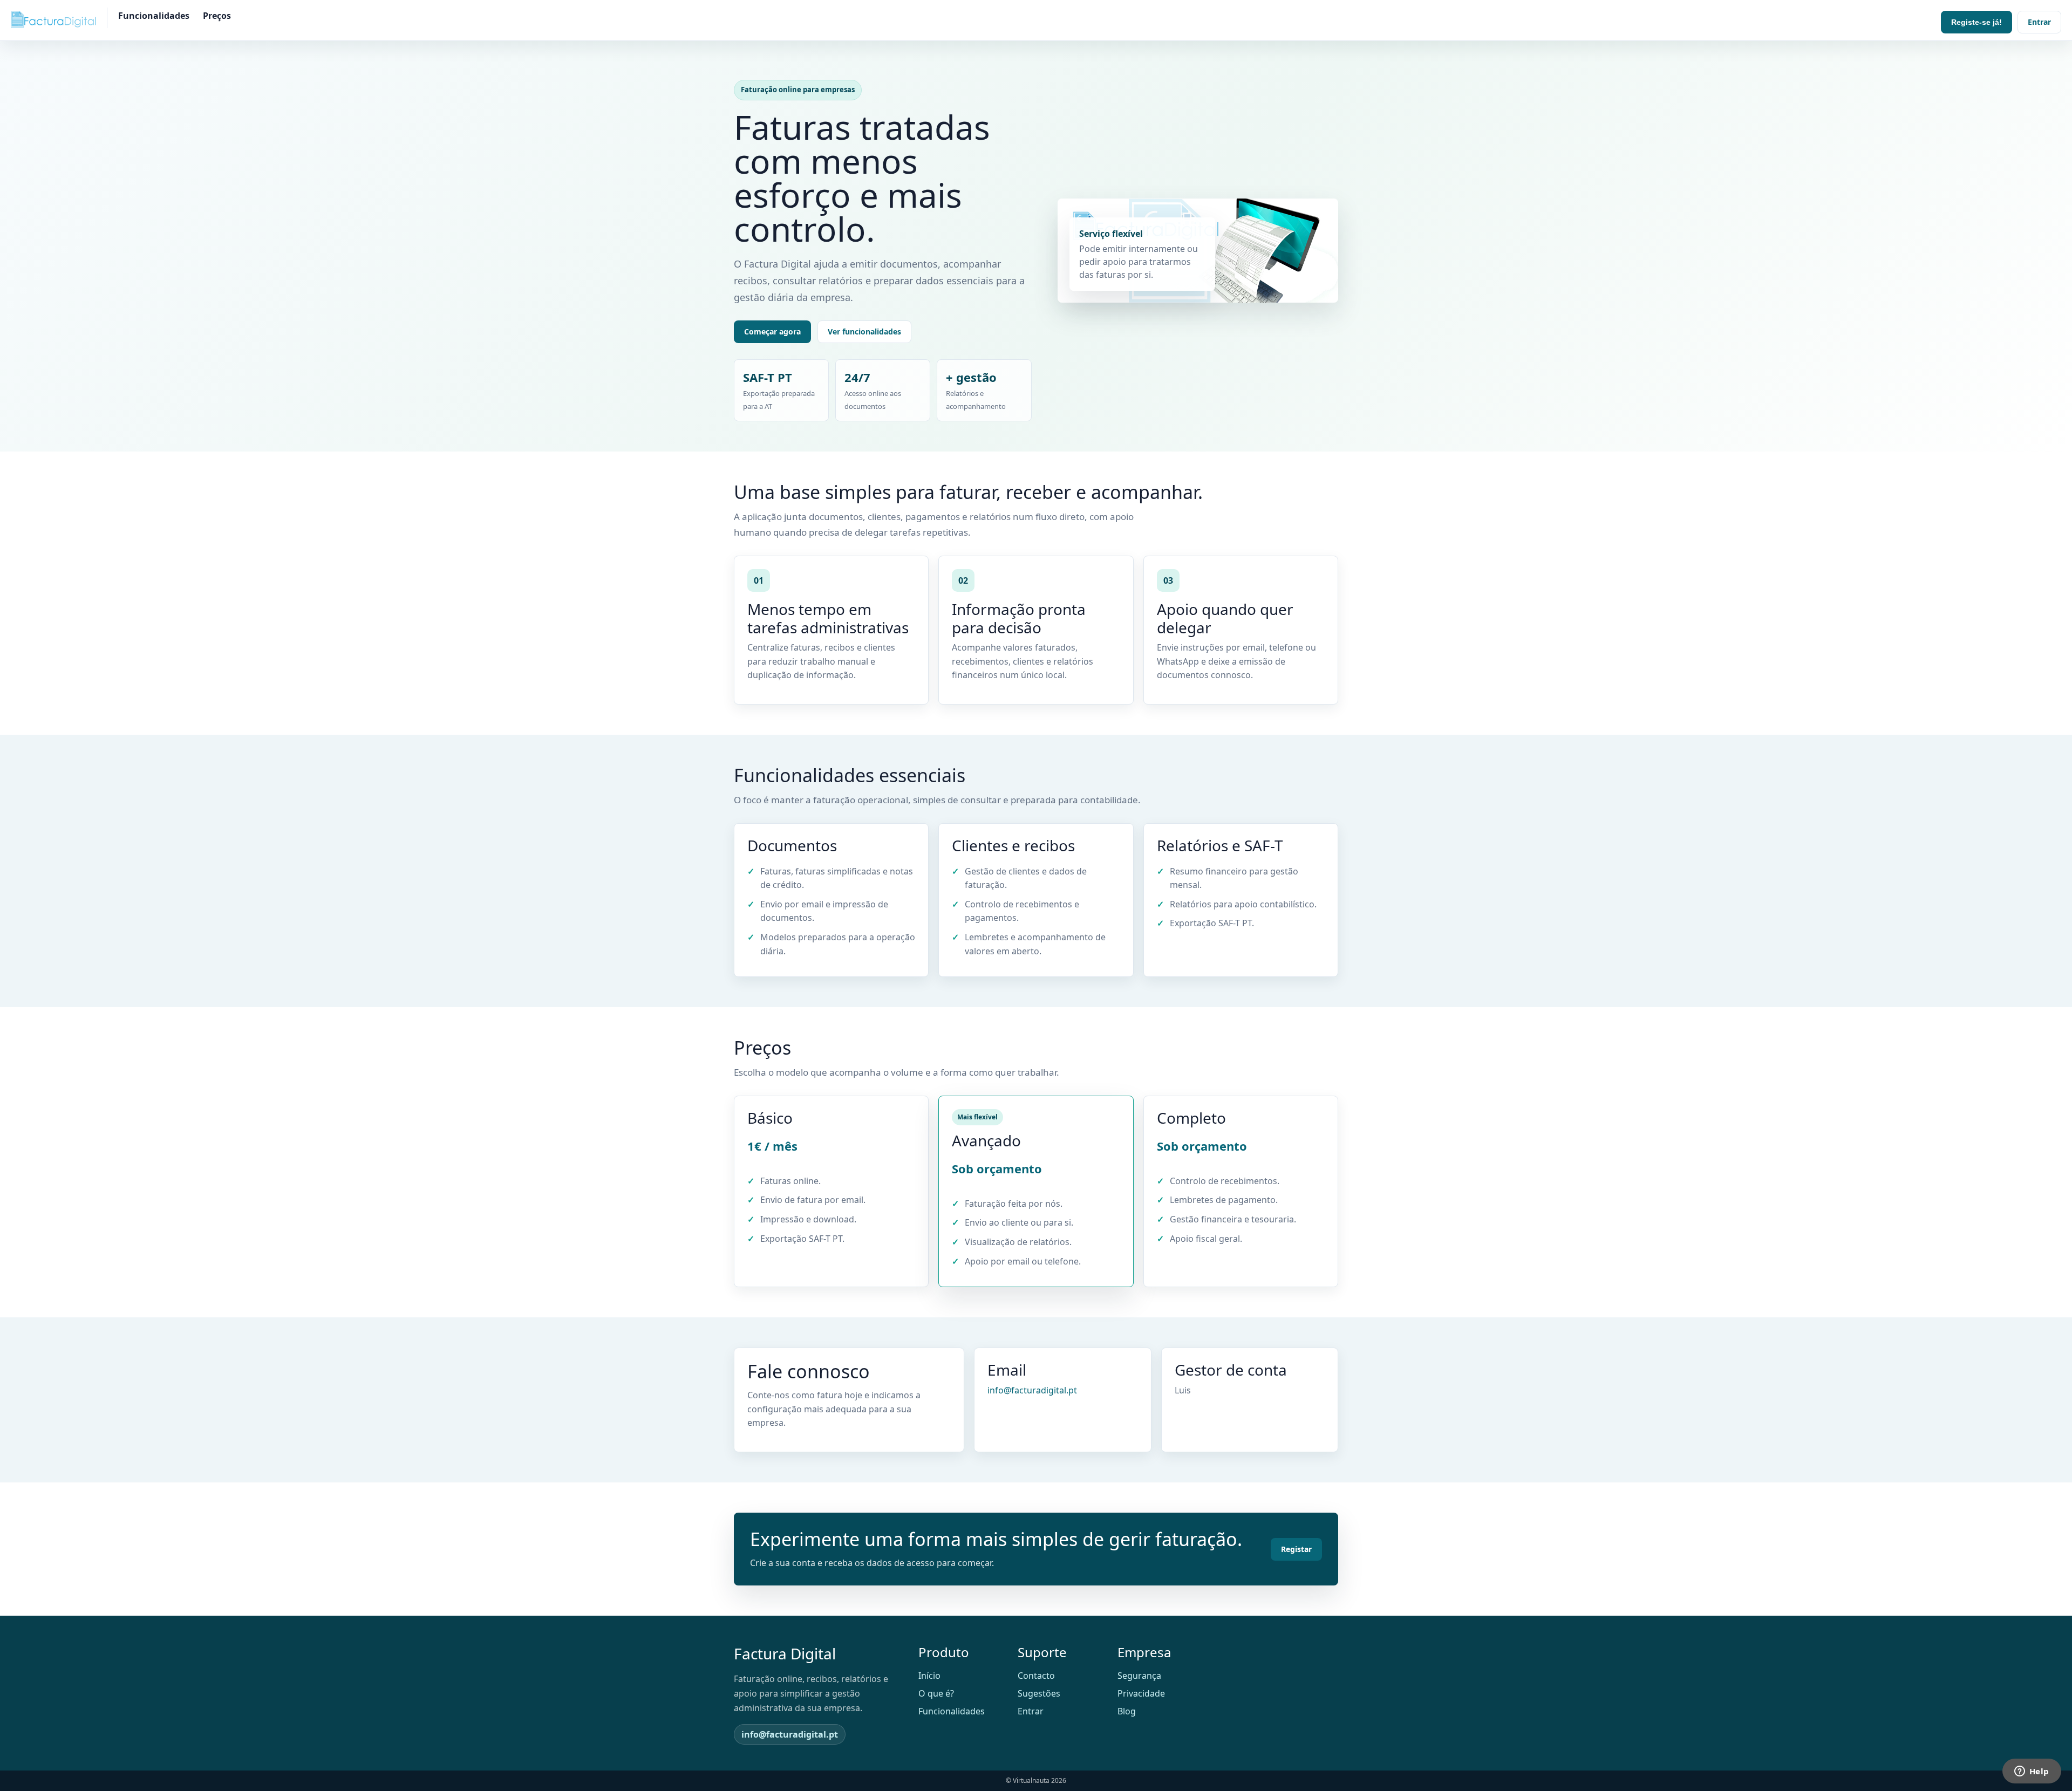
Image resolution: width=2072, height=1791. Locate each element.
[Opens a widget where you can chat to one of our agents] (2032, 1772)
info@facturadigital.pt (1032, 1390)
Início (929, 1676)
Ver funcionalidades (864, 331)
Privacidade (1141, 1693)
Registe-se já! (1976, 22)
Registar (1296, 1549)
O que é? (936, 1693)
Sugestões (1039, 1693)
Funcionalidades (154, 16)
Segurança (1139, 1676)
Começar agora (772, 331)
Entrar (2039, 22)
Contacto (1036, 1676)
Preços (217, 16)
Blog (1127, 1711)
